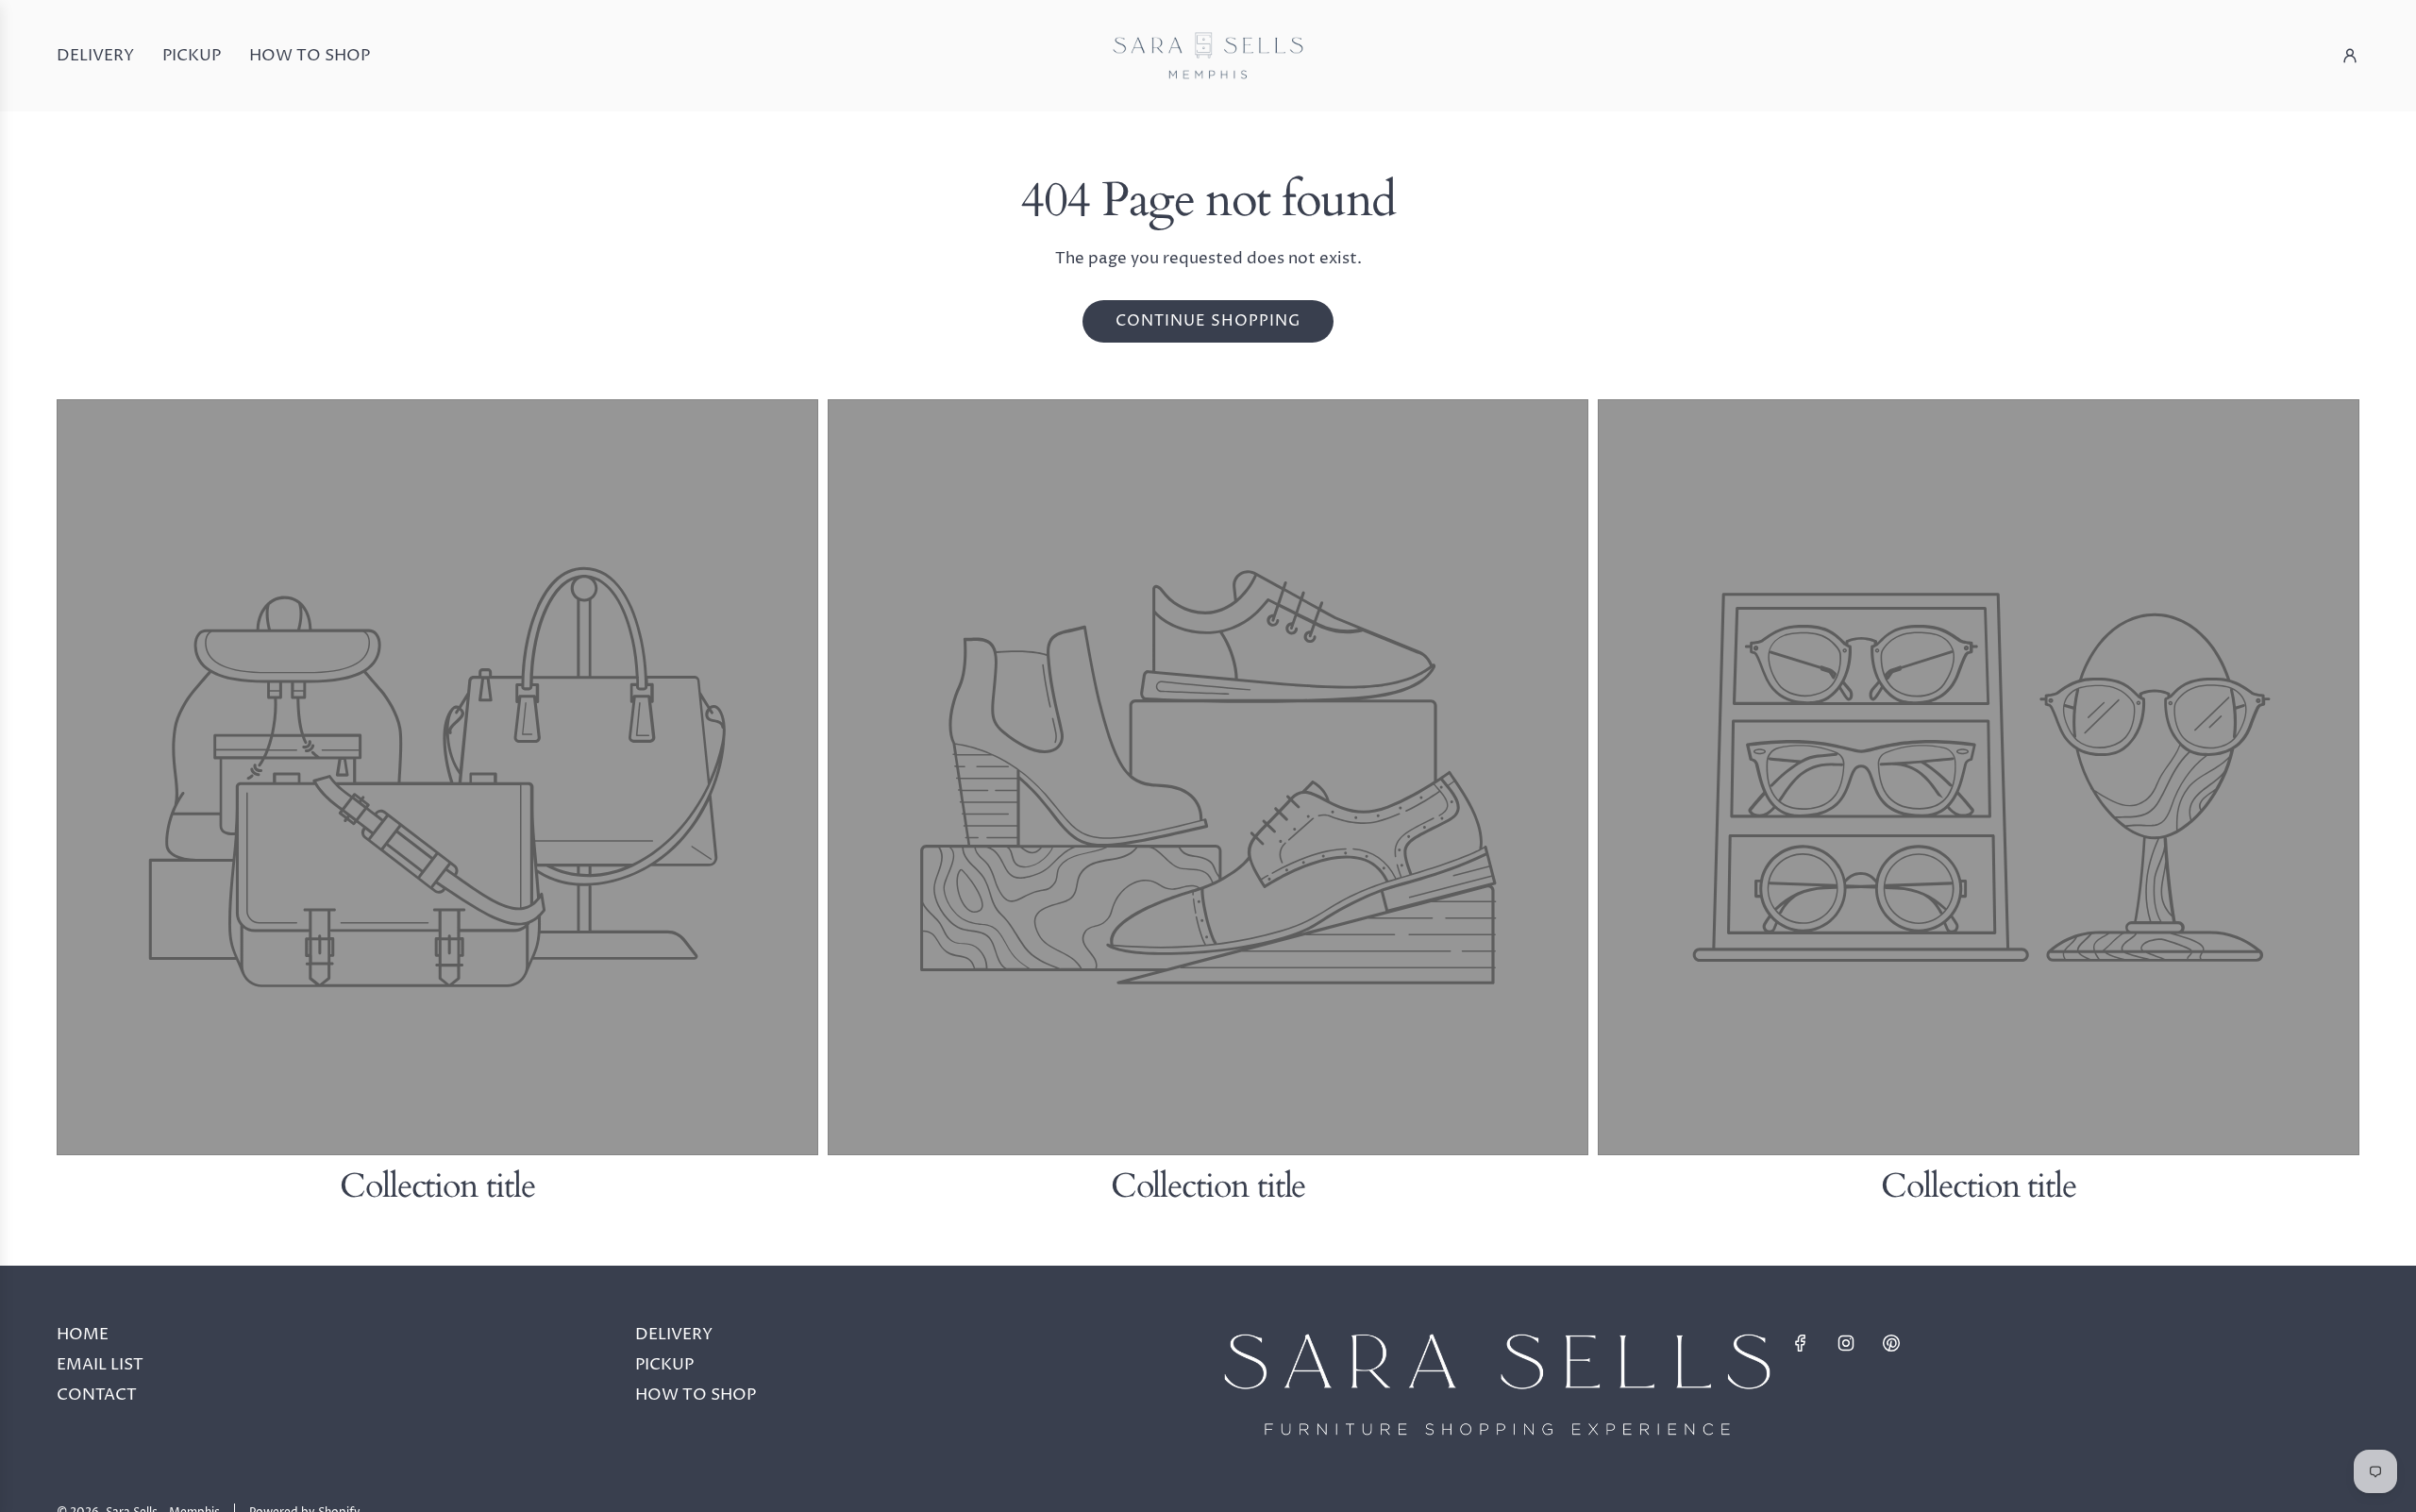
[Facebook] (1801, 1343)
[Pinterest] (1891, 1343)
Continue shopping (1208, 321)
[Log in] (2350, 56)
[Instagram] (1846, 1343)
